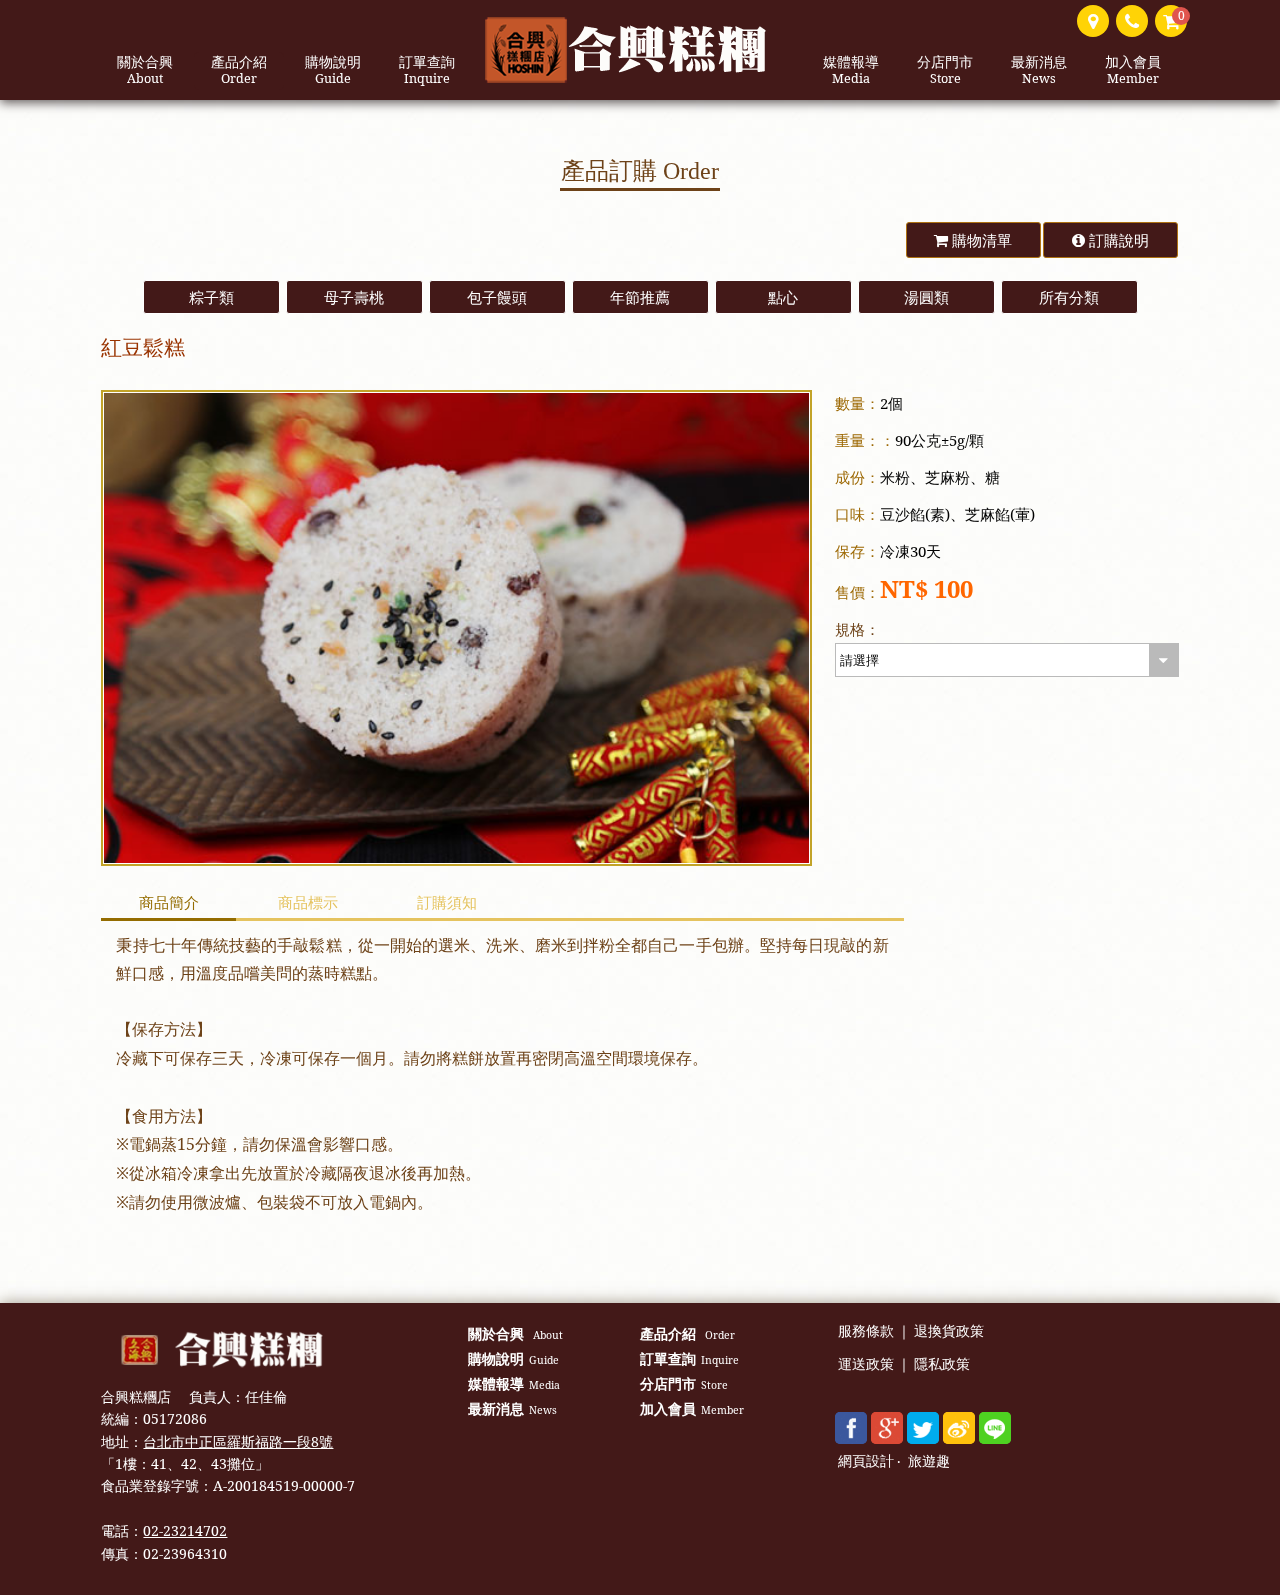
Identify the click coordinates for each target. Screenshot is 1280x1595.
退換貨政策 (949, 1331)
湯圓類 (926, 297)
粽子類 (211, 297)
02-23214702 (185, 1530)
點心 (783, 297)
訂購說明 (1117, 240)
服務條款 (866, 1331)
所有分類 (1069, 297)
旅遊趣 (929, 1461)
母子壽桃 (354, 297)
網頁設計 (866, 1461)
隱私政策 (942, 1364)
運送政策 (866, 1364)
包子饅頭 (497, 297)
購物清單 (980, 240)
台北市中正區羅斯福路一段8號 (238, 1441)
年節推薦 (640, 297)
